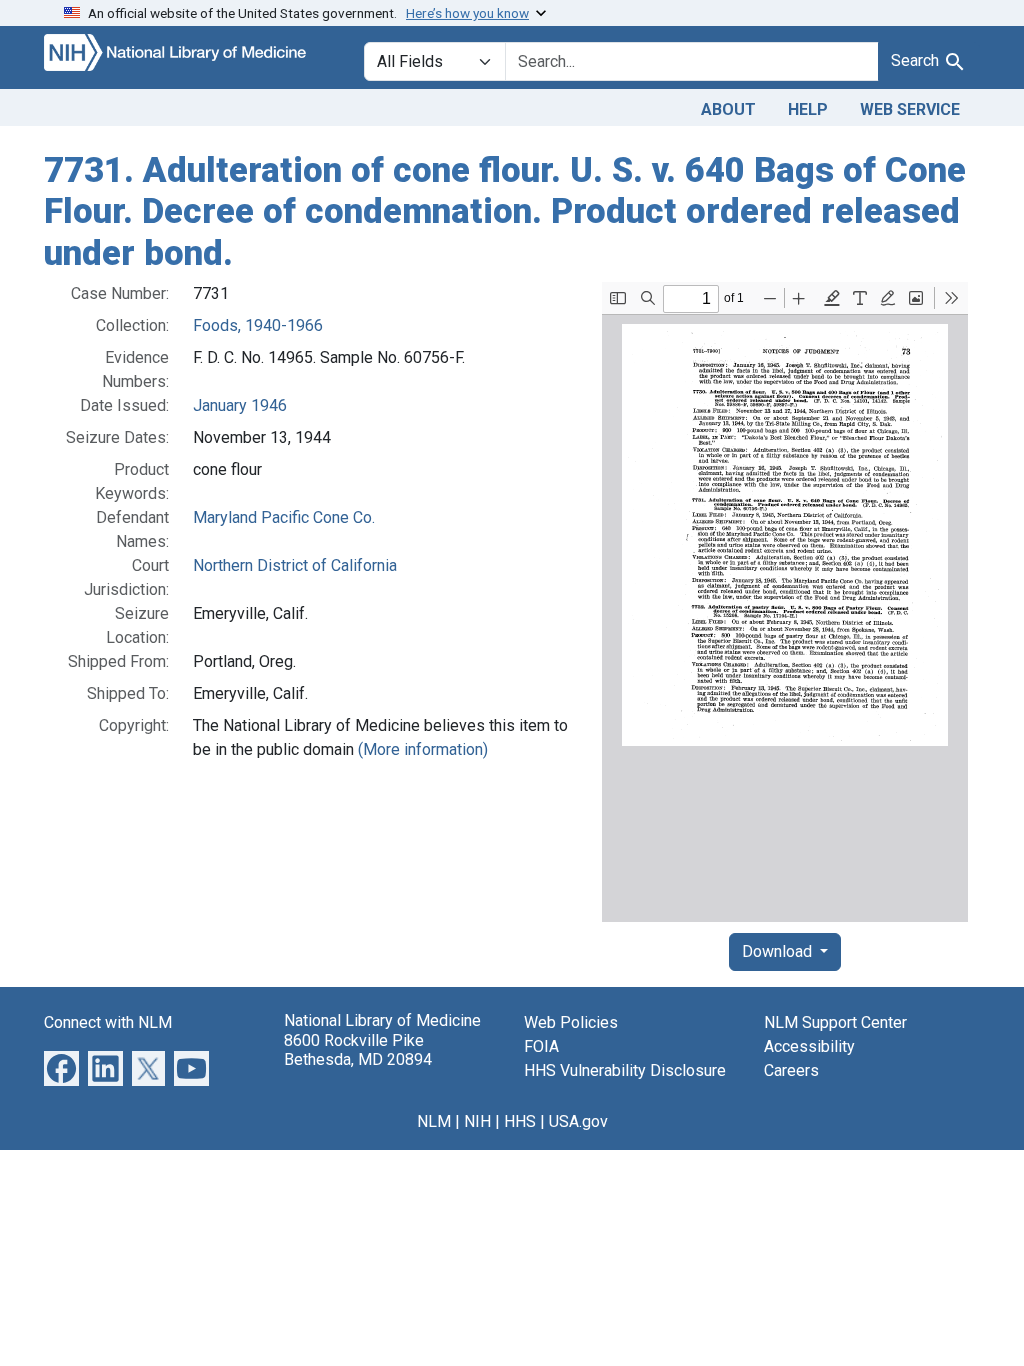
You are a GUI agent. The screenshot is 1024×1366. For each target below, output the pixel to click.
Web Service (910, 109)
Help (808, 109)
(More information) (423, 749)
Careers (791, 1070)
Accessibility (809, 1046)
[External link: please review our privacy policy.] (61, 1067)
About (728, 109)
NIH (477, 1121)
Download (779, 951)
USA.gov (578, 1121)
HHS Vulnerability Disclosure (625, 1070)
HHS (520, 1121)
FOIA (541, 1046)
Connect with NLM (108, 1022)
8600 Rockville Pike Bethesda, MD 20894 (358, 1050)
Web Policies (571, 1022)
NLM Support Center (835, 1022)
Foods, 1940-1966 (258, 325)
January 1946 (240, 405)
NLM (434, 1121)
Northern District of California (295, 565)
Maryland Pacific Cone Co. (284, 517)
